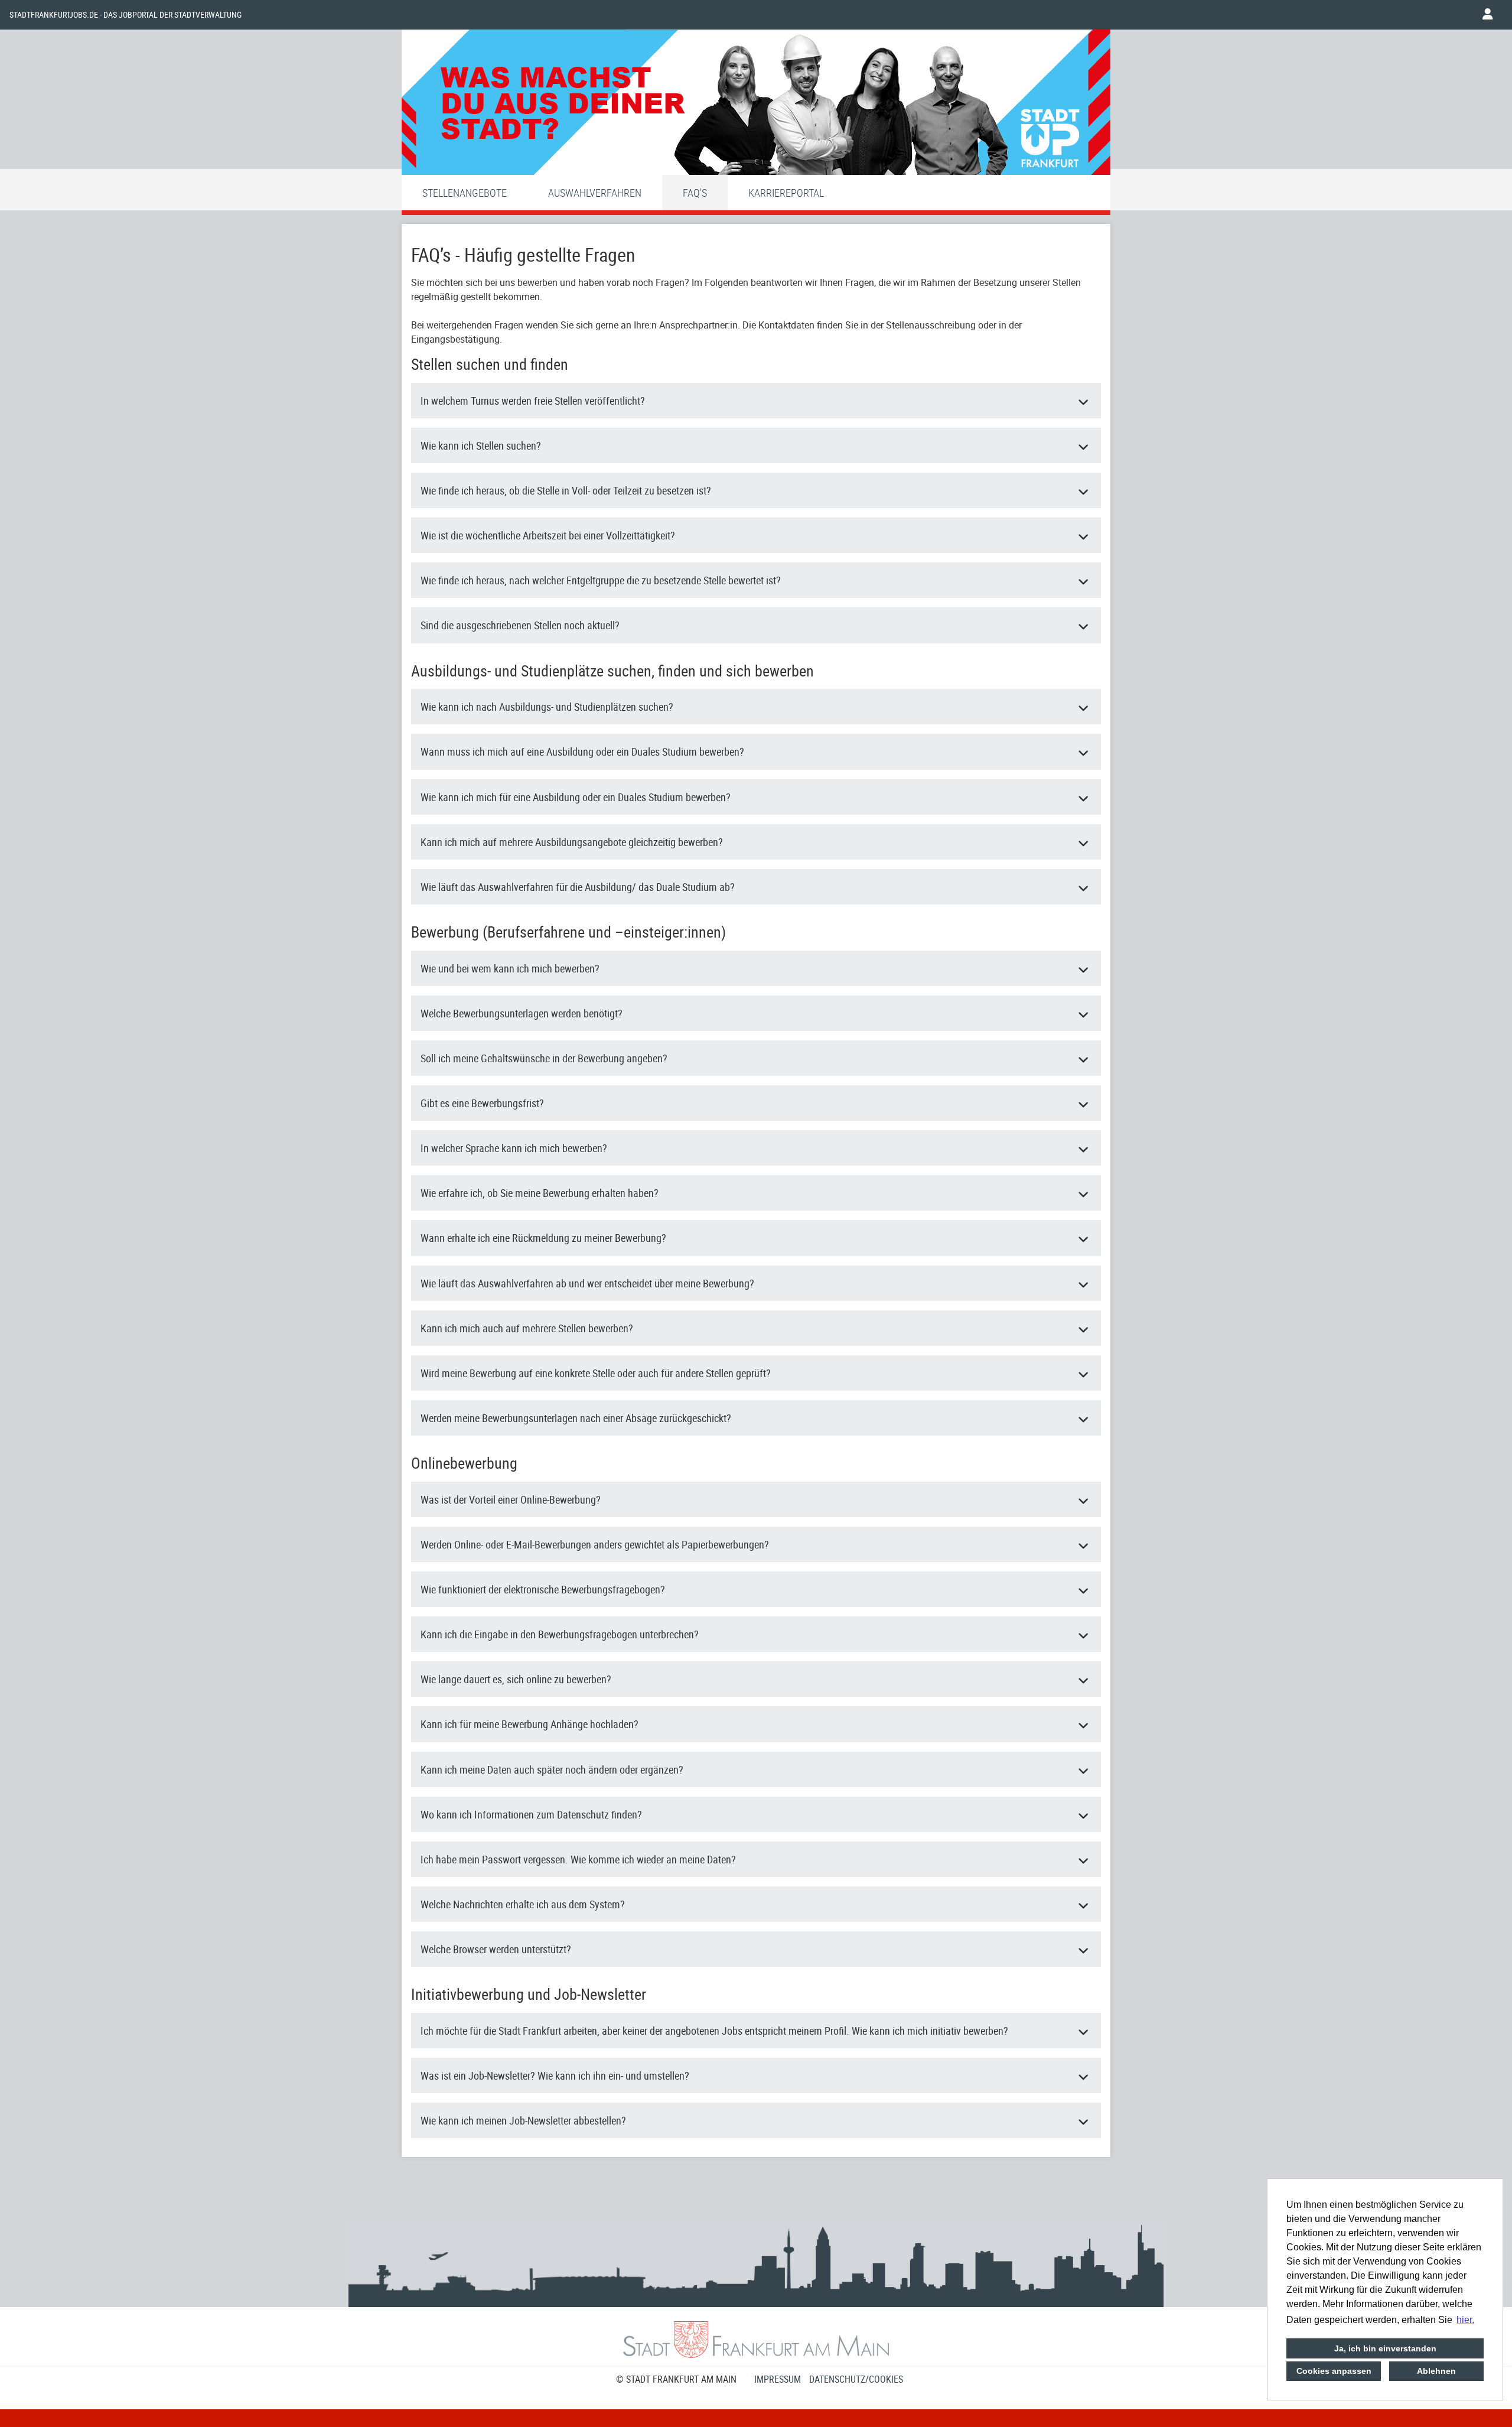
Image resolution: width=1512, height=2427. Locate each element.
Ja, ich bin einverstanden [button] (1385, 2348)
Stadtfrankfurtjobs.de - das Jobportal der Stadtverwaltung (126, 15)
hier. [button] (1465, 2320)
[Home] (756, 105)
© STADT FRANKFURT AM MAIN (676, 2379)
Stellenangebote (465, 193)
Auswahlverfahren (595, 193)
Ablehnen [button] (1436, 2371)
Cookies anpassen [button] (1334, 2371)
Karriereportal (786, 193)
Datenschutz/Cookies (856, 2379)
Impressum (778, 2379)
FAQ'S (695, 193)
